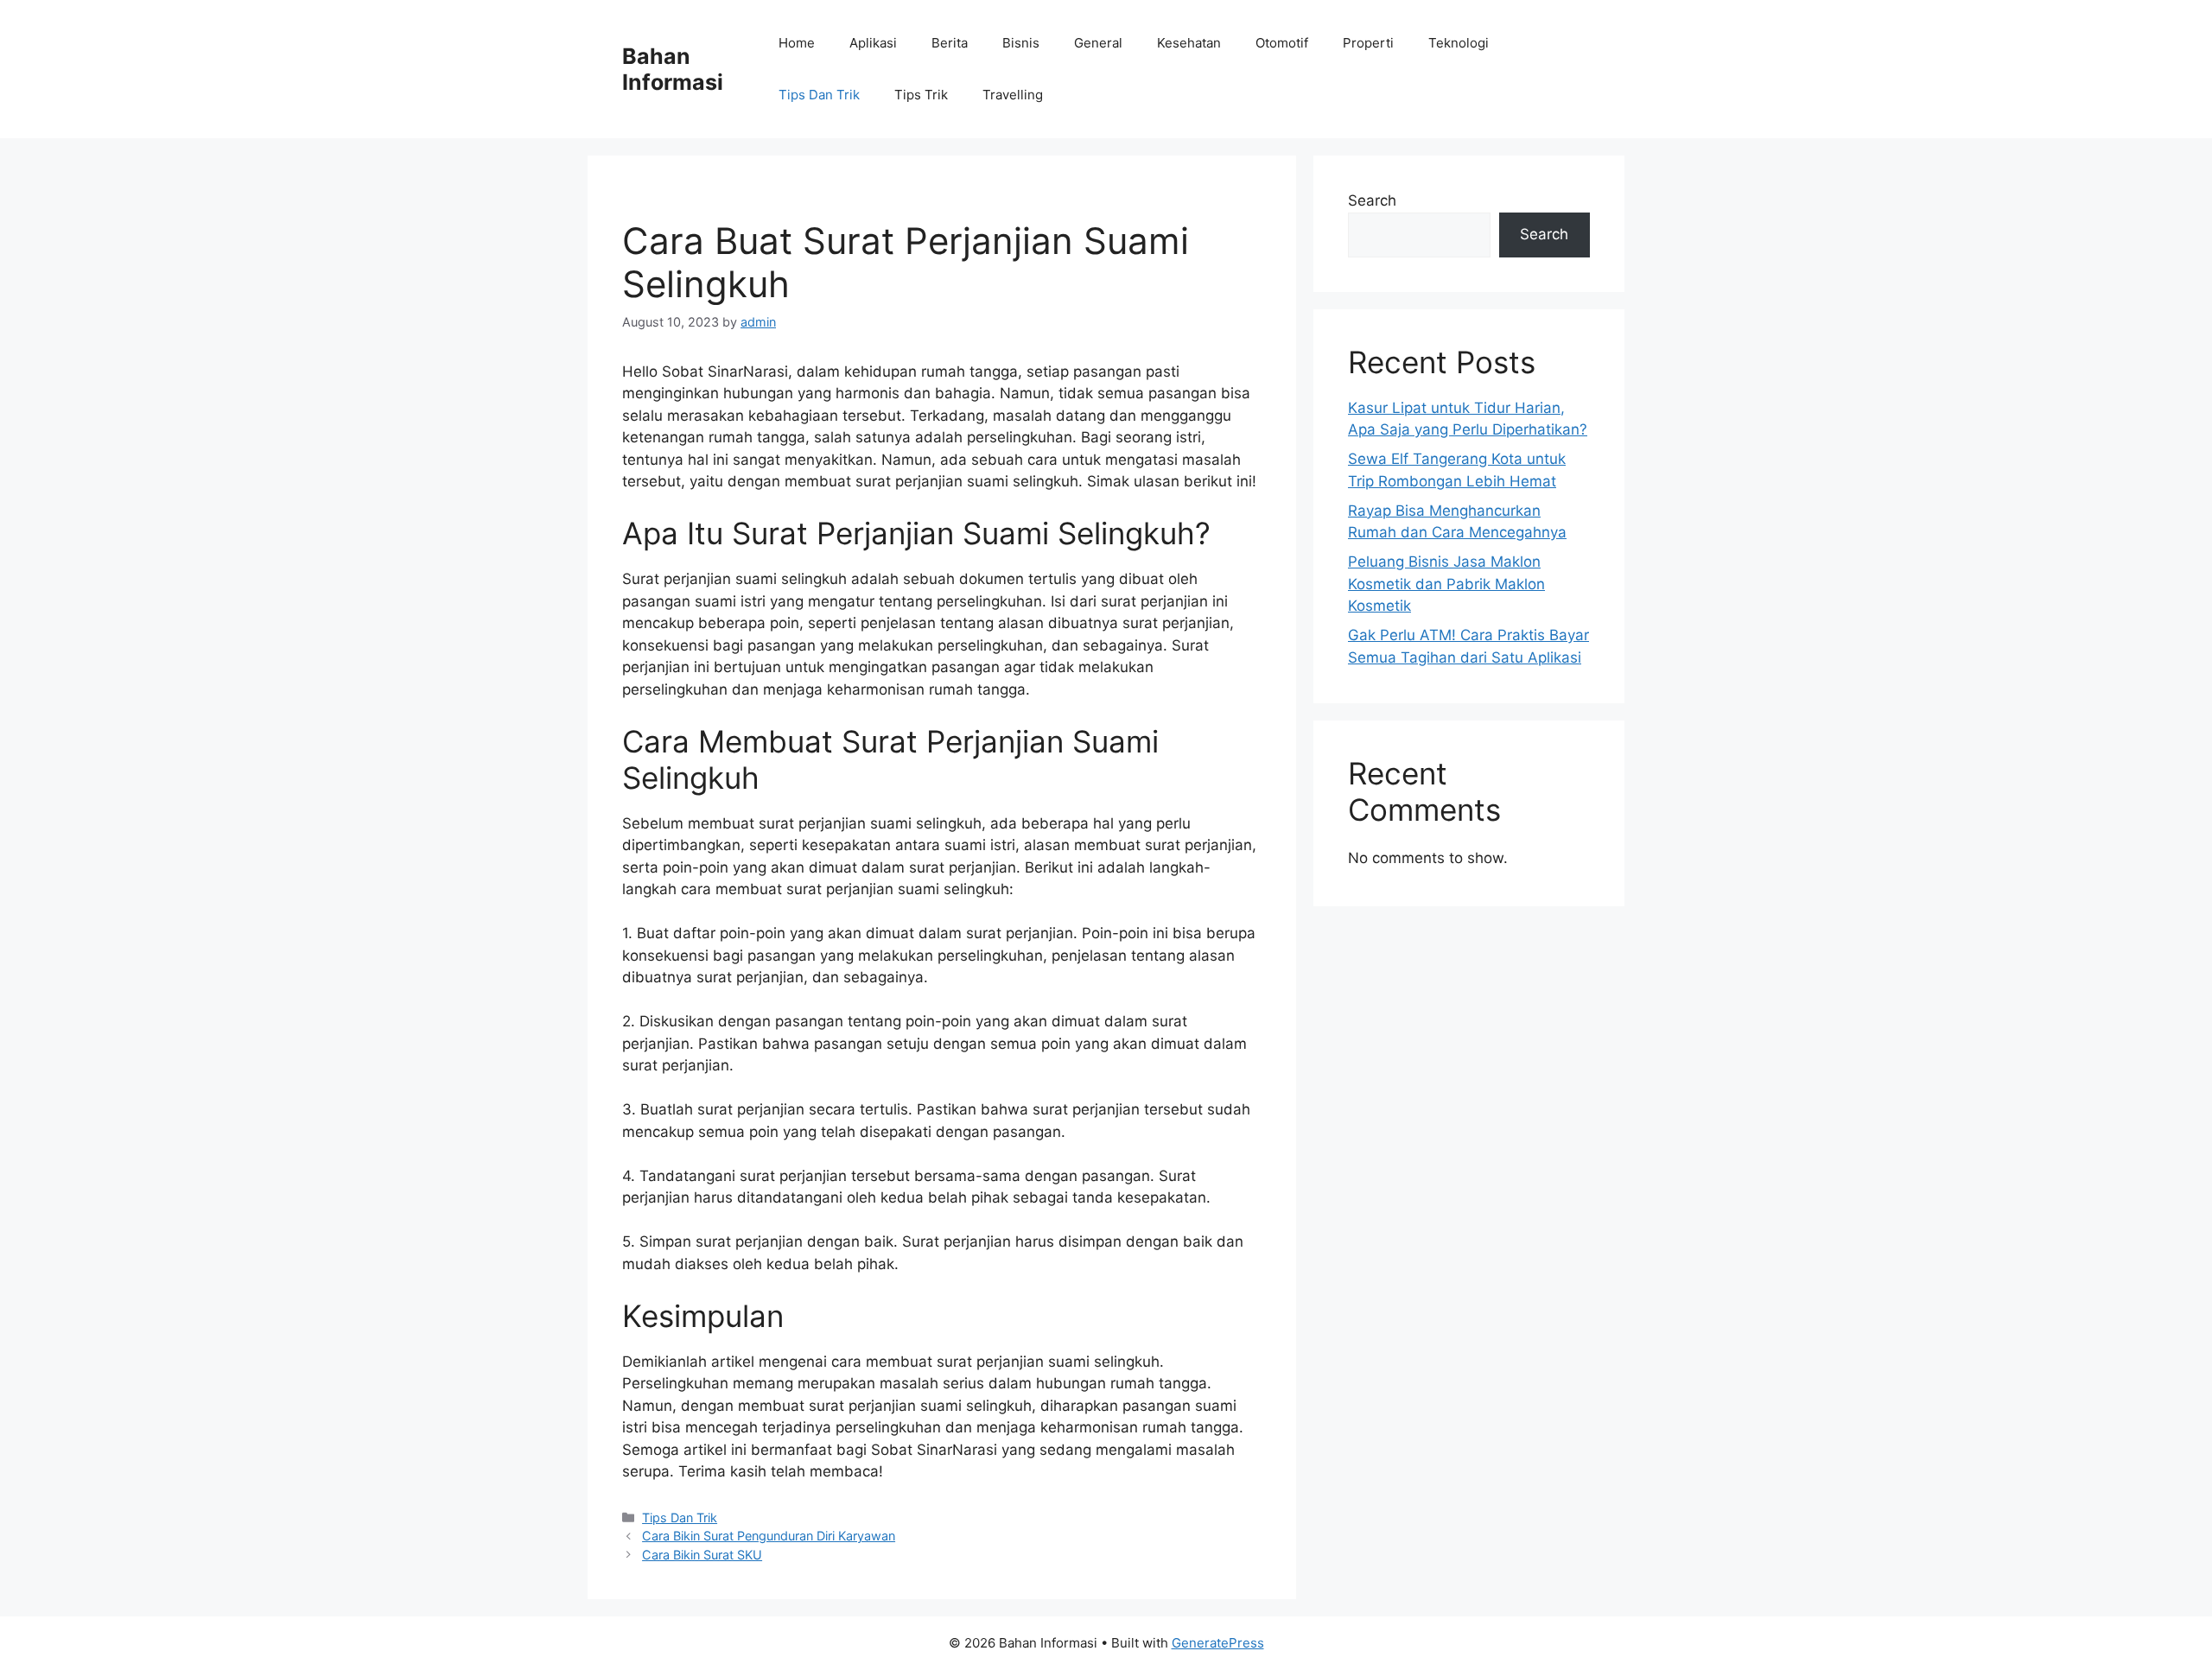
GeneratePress (1218, 1643)
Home (797, 43)
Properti (1368, 43)
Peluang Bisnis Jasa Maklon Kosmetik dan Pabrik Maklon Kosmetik (1446, 584)
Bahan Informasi (673, 69)
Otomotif (1282, 43)
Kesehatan (1189, 43)
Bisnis (1021, 43)
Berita (950, 43)
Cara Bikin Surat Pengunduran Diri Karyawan (769, 1536)
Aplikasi (873, 43)
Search (1372, 200)
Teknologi (1459, 43)
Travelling (1013, 95)
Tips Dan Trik (819, 95)
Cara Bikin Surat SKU (702, 1555)
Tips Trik (921, 95)
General (1098, 43)
